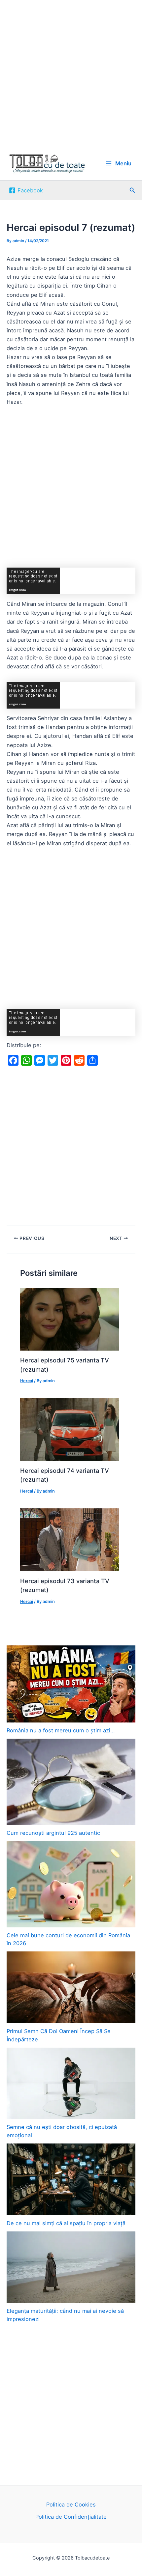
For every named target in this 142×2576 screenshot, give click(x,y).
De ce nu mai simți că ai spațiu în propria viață (66, 2223)
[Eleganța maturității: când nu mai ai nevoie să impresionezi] (71, 2267)
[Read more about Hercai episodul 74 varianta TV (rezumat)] (70, 1429)
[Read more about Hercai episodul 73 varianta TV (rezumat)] (70, 1539)
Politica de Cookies (71, 2505)
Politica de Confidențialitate (71, 2517)
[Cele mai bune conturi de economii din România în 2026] (71, 1884)
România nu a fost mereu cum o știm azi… (61, 1730)
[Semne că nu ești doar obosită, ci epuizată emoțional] (71, 2084)
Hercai (27, 1381)
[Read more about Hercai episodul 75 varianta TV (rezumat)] (70, 1319)
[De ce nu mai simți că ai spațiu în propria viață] (71, 2179)
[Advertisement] (71, 73)
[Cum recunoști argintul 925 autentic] (71, 1782)
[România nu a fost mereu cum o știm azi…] (71, 1684)
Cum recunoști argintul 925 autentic (53, 1833)
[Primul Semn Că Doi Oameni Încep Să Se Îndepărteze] (71, 1987)
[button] (132, 190)
